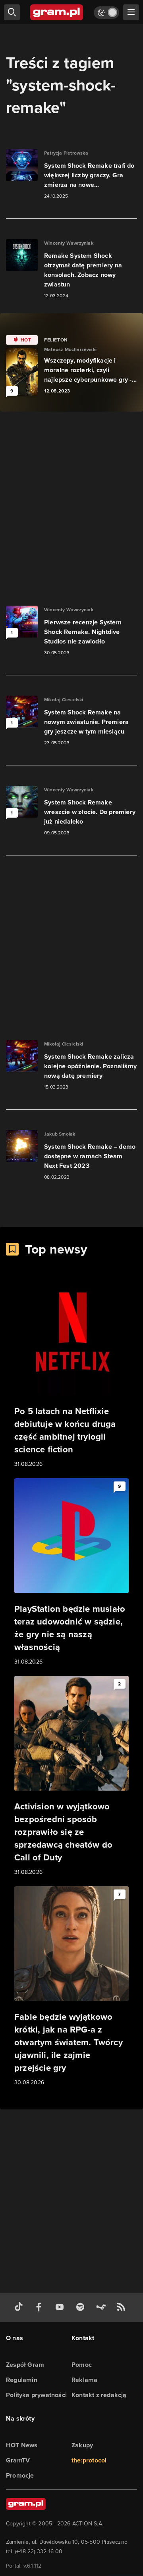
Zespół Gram (25, 2365)
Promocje (20, 2475)
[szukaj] (12, 12)
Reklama (84, 2380)
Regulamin (22, 2380)
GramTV (18, 2460)
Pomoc (82, 2365)
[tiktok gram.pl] (20, 2307)
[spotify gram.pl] (82, 2307)
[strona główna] (57, 12)
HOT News (22, 2445)
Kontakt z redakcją (99, 2395)
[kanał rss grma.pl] (123, 2307)
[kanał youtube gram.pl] (61, 2307)
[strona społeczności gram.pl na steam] (102, 2307)
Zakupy (82, 2445)
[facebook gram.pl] (41, 2307)
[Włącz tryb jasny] (106, 13)
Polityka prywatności (36, 2395)
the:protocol (89, 2460)
